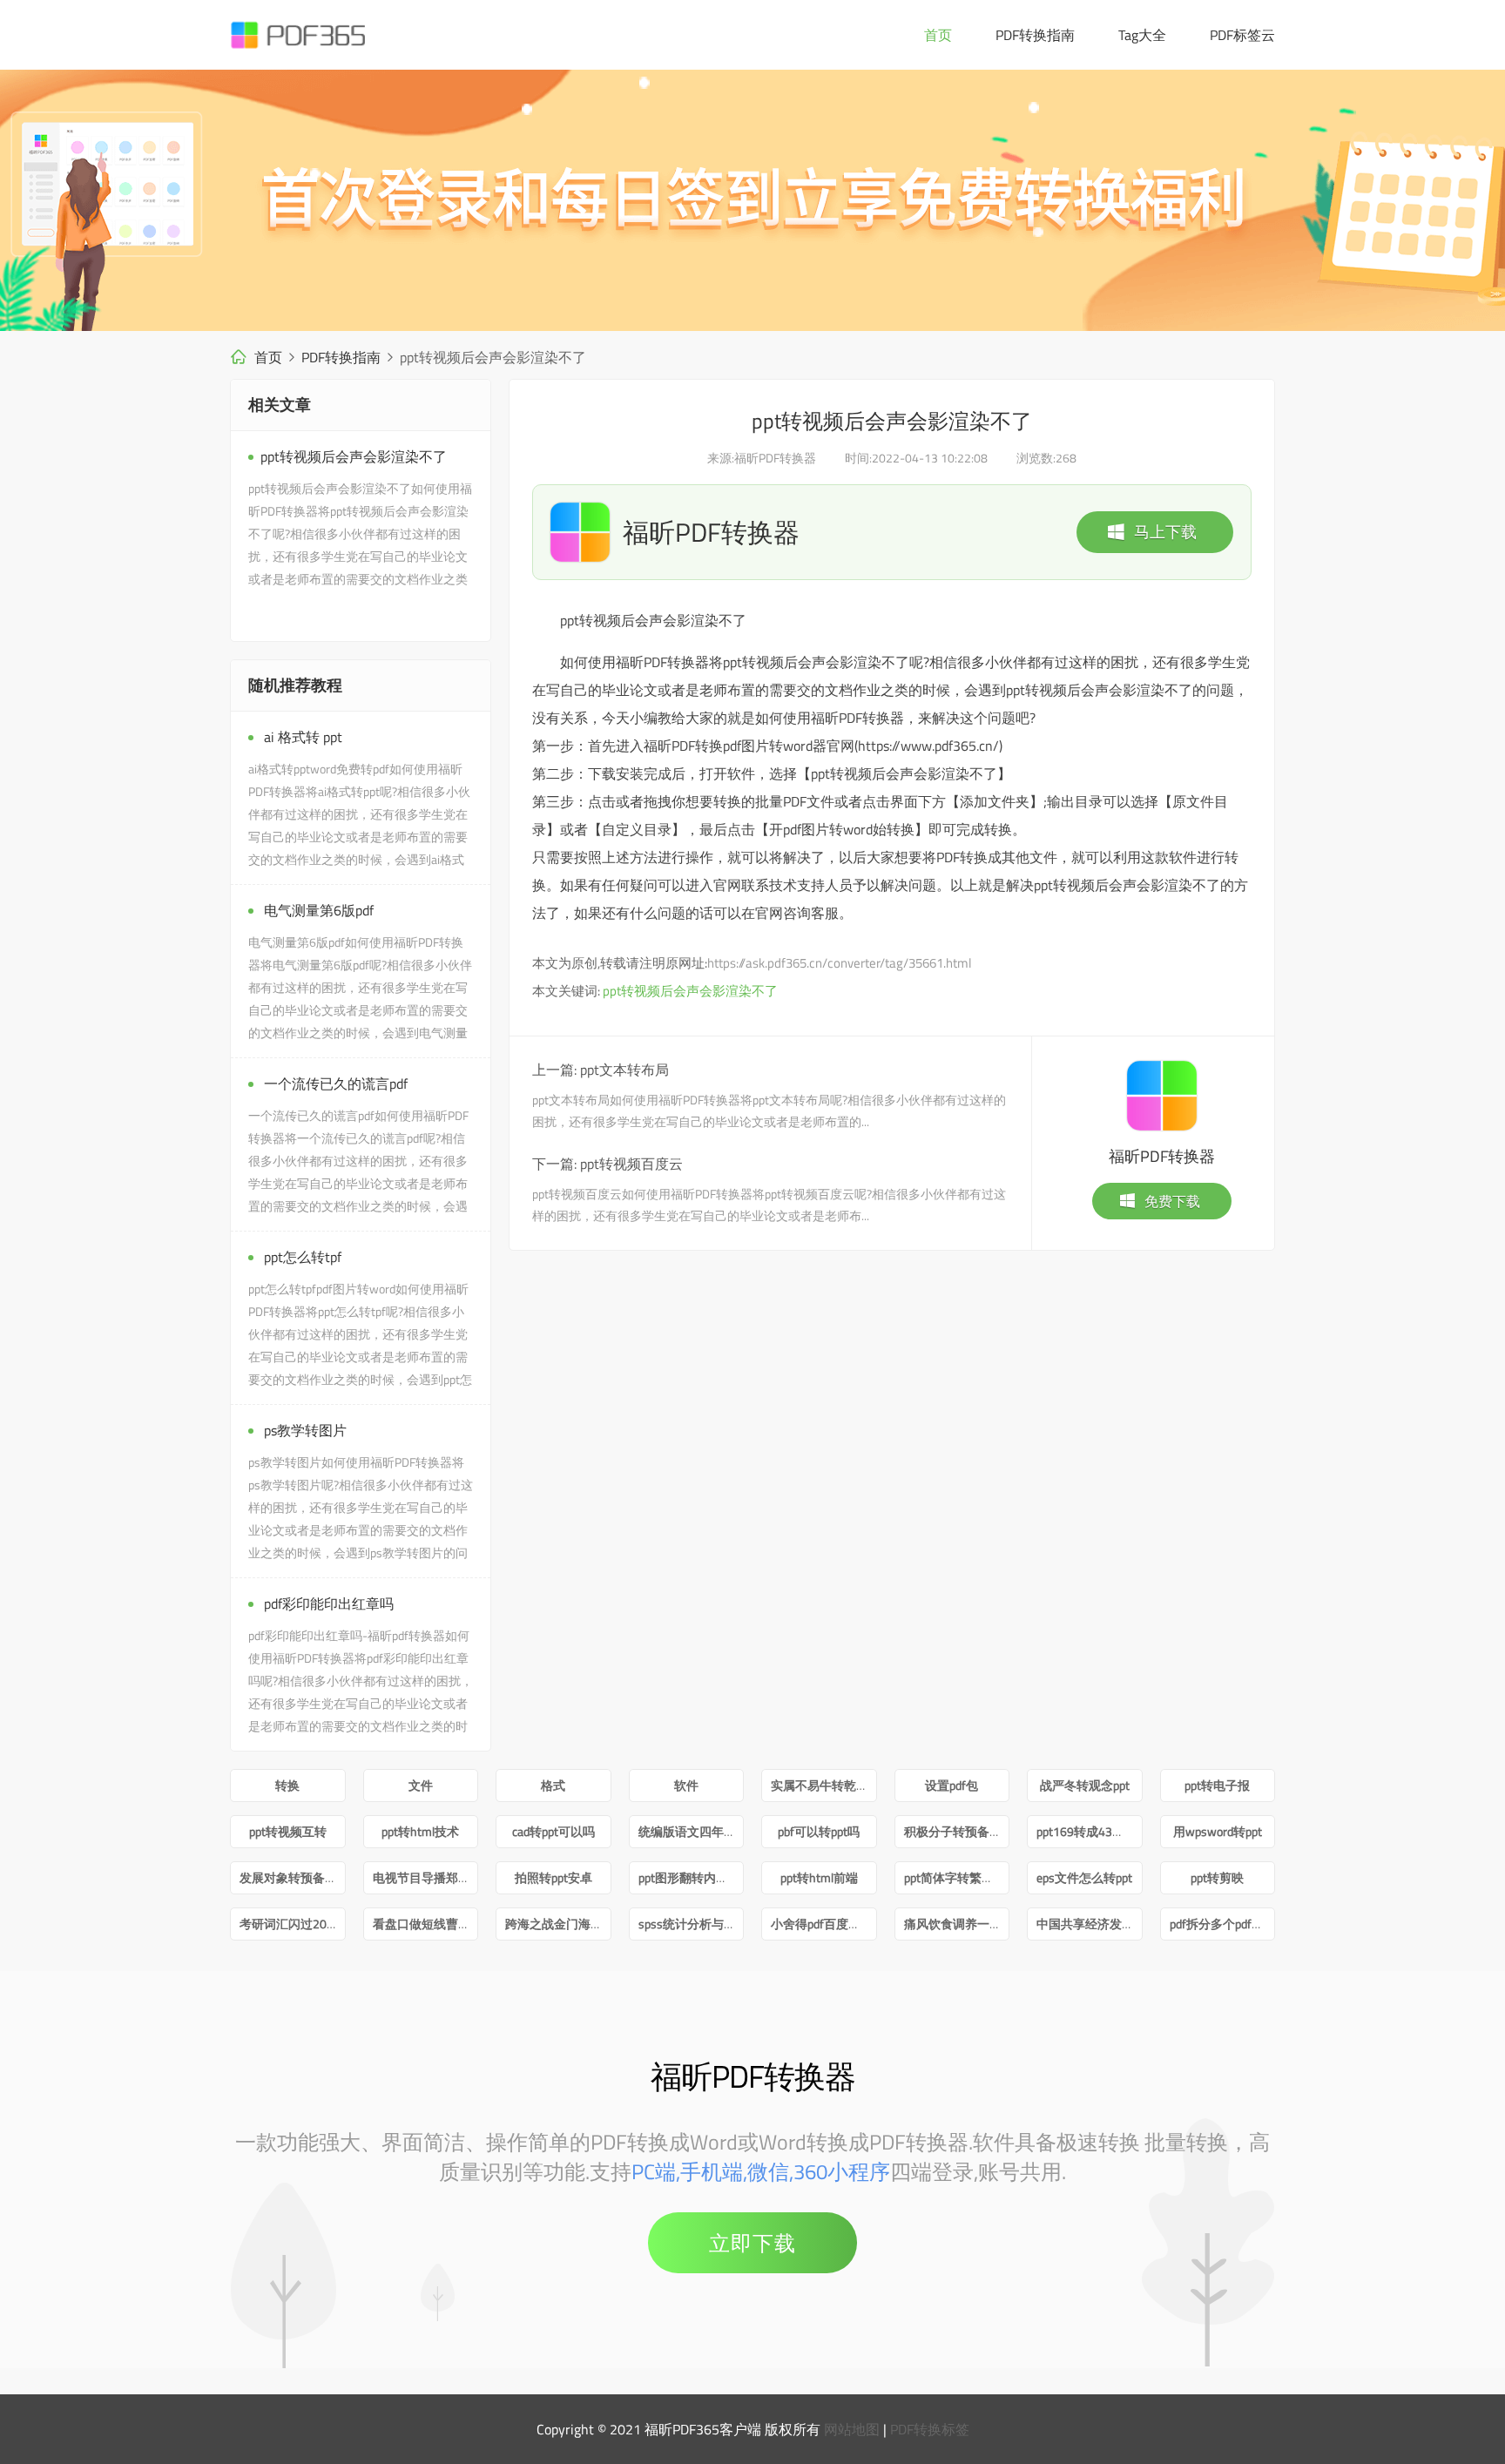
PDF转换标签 (930, 2429)
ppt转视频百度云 (631, 1164)
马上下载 (1165, 532)
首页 (938, 35)
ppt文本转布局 (624, 1070)
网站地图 (852, 2429)
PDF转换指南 (1035, 35)
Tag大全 (1142, 35)
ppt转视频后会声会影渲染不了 (690, 991)
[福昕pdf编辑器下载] (752, 200)
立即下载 (752, 2243)
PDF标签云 (1242, 35)
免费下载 (1172, 1201)
